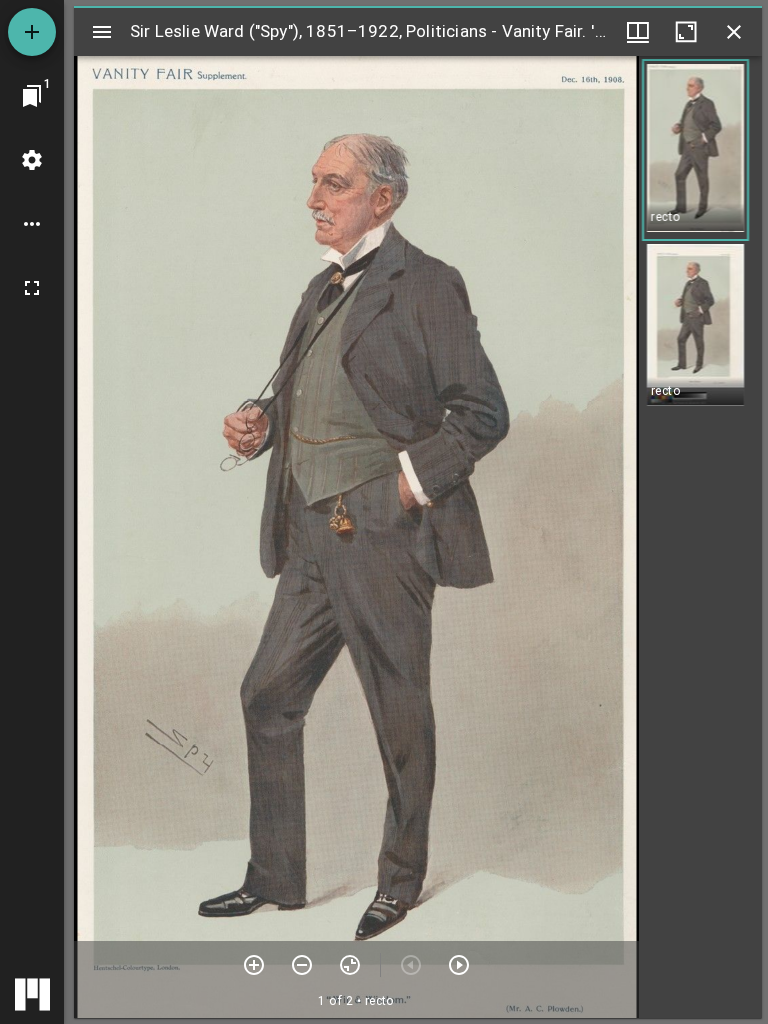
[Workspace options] (32, 224)
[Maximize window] (686, 32)
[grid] (700, 537)
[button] (695, 150)
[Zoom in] (254, 965)
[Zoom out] (302, 965)
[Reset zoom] (350, 965)
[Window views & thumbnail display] (638, 32)
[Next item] (459, 965)
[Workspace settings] (32, 160)
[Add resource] (32, 32)
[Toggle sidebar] (102, 32)
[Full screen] (32, 288)
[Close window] (734, 32)
